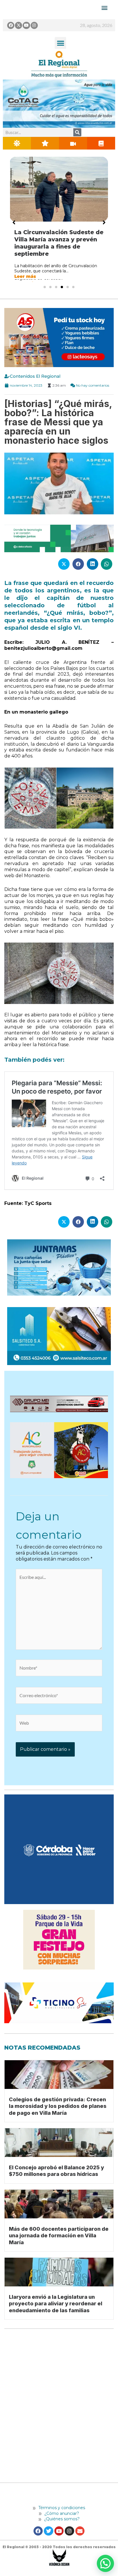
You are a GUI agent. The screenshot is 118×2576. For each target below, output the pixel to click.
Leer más (25, 276)
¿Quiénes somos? (61, 2519)
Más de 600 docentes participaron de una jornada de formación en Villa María (59, 2236)
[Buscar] (77, 132)
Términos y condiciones (61, 2508)
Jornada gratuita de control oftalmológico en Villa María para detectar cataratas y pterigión (57, 243)
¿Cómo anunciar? (62, 2513)
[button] (61, 43)
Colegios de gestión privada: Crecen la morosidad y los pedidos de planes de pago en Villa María (58, 2106)
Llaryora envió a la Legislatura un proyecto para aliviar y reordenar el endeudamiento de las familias (56, 2304)
